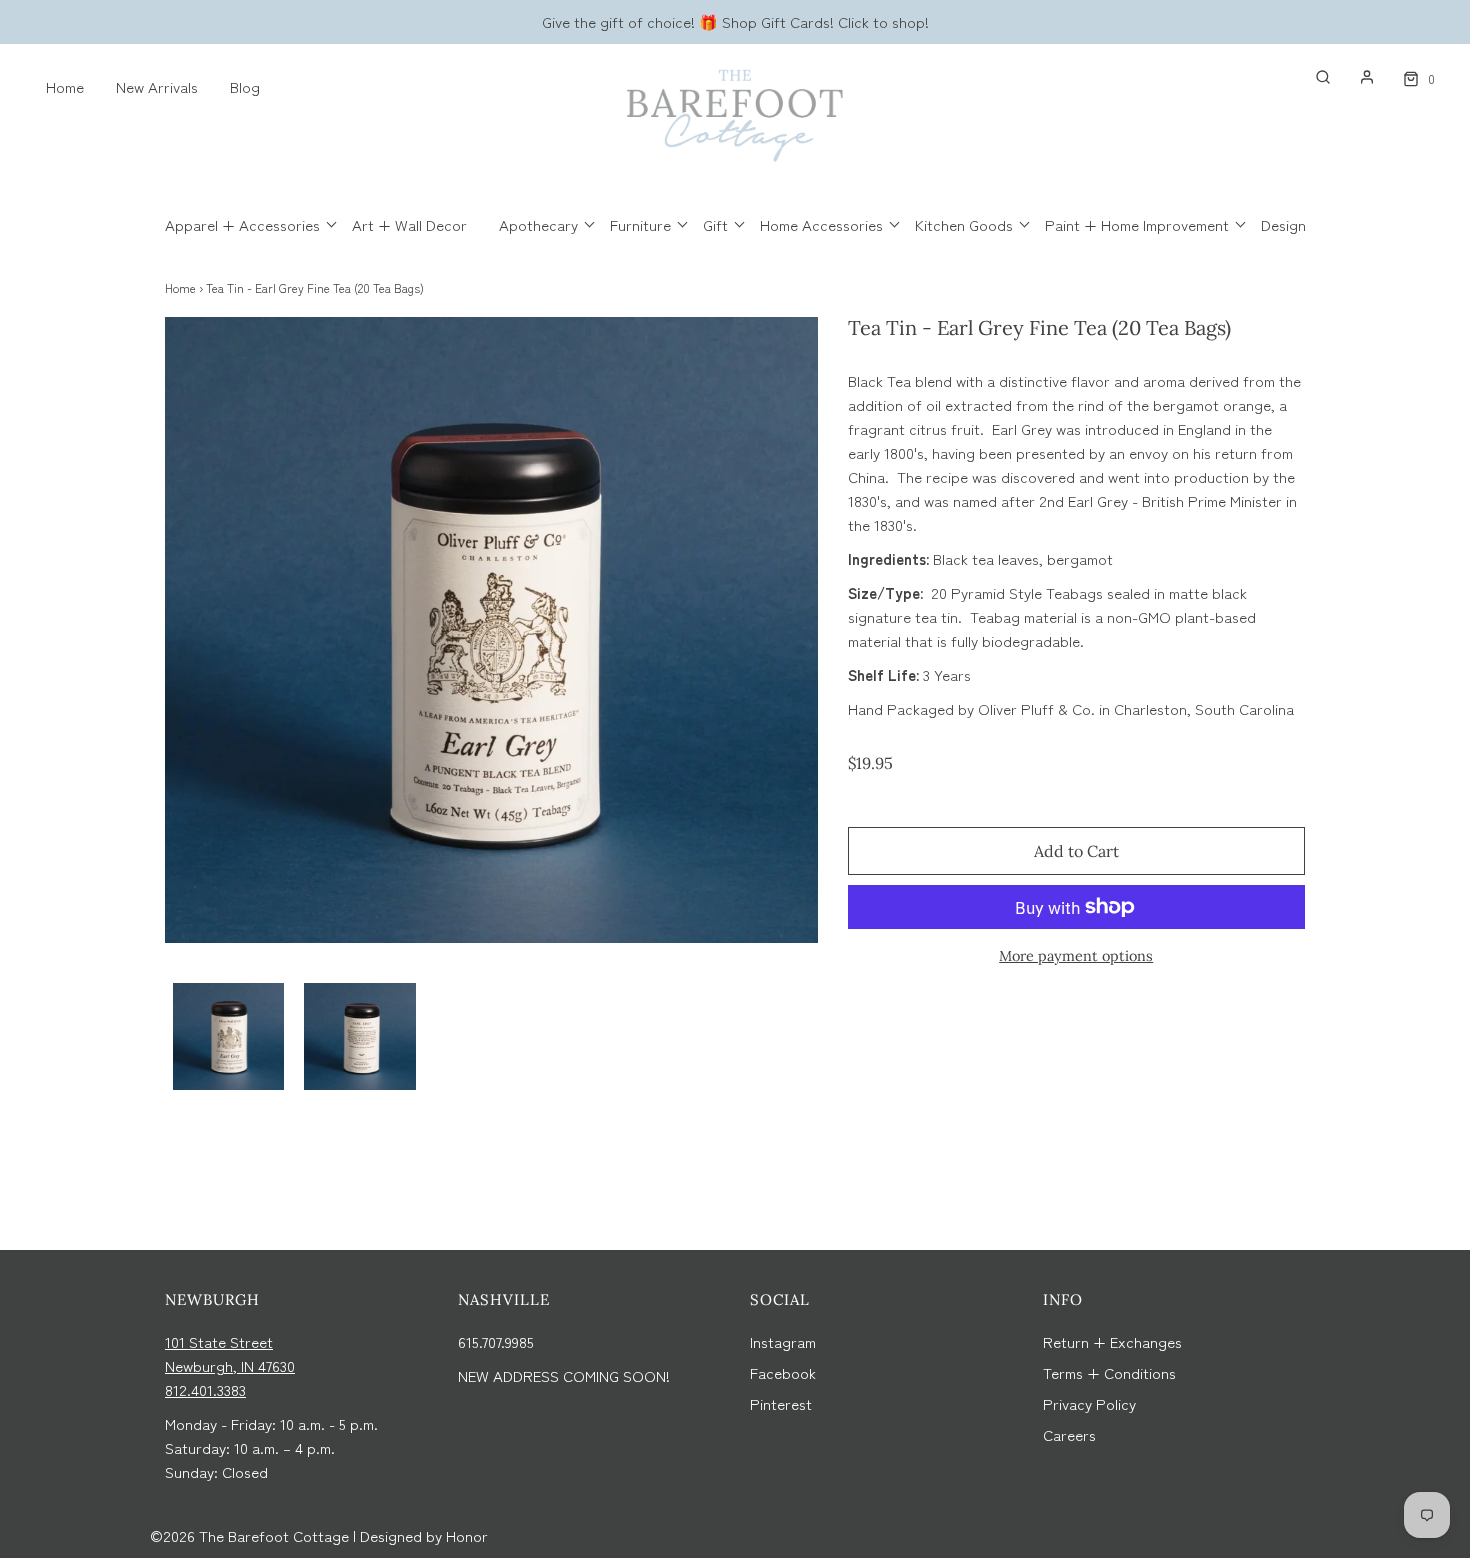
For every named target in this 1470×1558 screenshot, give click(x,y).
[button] (228, 1036)
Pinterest (781, 1403)
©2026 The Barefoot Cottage (249, 1535)
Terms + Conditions (1109, 1372)
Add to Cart (1076, 851)
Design (1283, 224)
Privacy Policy (1089, 1403)
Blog (245, 86)
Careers (1069, 1434)
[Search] (1313, 77)
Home (65, 86)
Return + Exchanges (1112, 1341)
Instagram (783, 1341)
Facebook (783, 1372)
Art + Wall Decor (409, 224)
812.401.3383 (205, 1389)
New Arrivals (157, 86)
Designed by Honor (424, 1535)
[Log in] (1357, 77)
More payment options (1076, 956)
